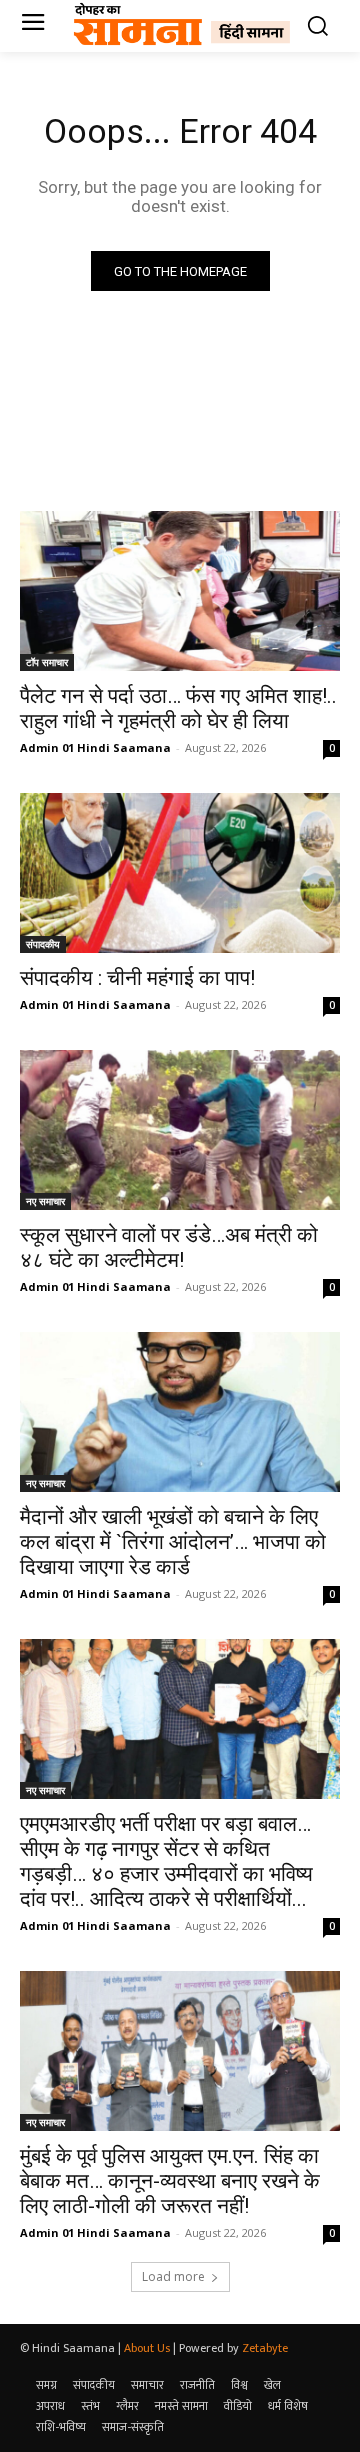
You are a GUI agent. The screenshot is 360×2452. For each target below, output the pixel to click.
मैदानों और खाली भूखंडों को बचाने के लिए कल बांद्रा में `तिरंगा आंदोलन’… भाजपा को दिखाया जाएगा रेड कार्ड (173, 1542)
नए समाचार (45, 1201)
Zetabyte (265, 2348)
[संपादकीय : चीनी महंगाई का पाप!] (180, 873)
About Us (147, 2348)
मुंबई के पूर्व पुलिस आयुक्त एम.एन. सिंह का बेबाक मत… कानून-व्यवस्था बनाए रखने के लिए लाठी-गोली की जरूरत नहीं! (170, 2181)
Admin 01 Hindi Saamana (95, 747)
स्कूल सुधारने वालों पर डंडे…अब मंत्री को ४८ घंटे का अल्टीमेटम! (169, 1247)
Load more (173, 2276)
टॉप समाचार (47, 662)
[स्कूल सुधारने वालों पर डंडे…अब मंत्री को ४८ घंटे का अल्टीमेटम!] (180, 1130)
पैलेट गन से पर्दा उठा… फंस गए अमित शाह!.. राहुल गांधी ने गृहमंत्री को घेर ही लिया (178, 708)
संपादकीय (43, 944)
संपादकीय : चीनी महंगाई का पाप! (137, 978)
